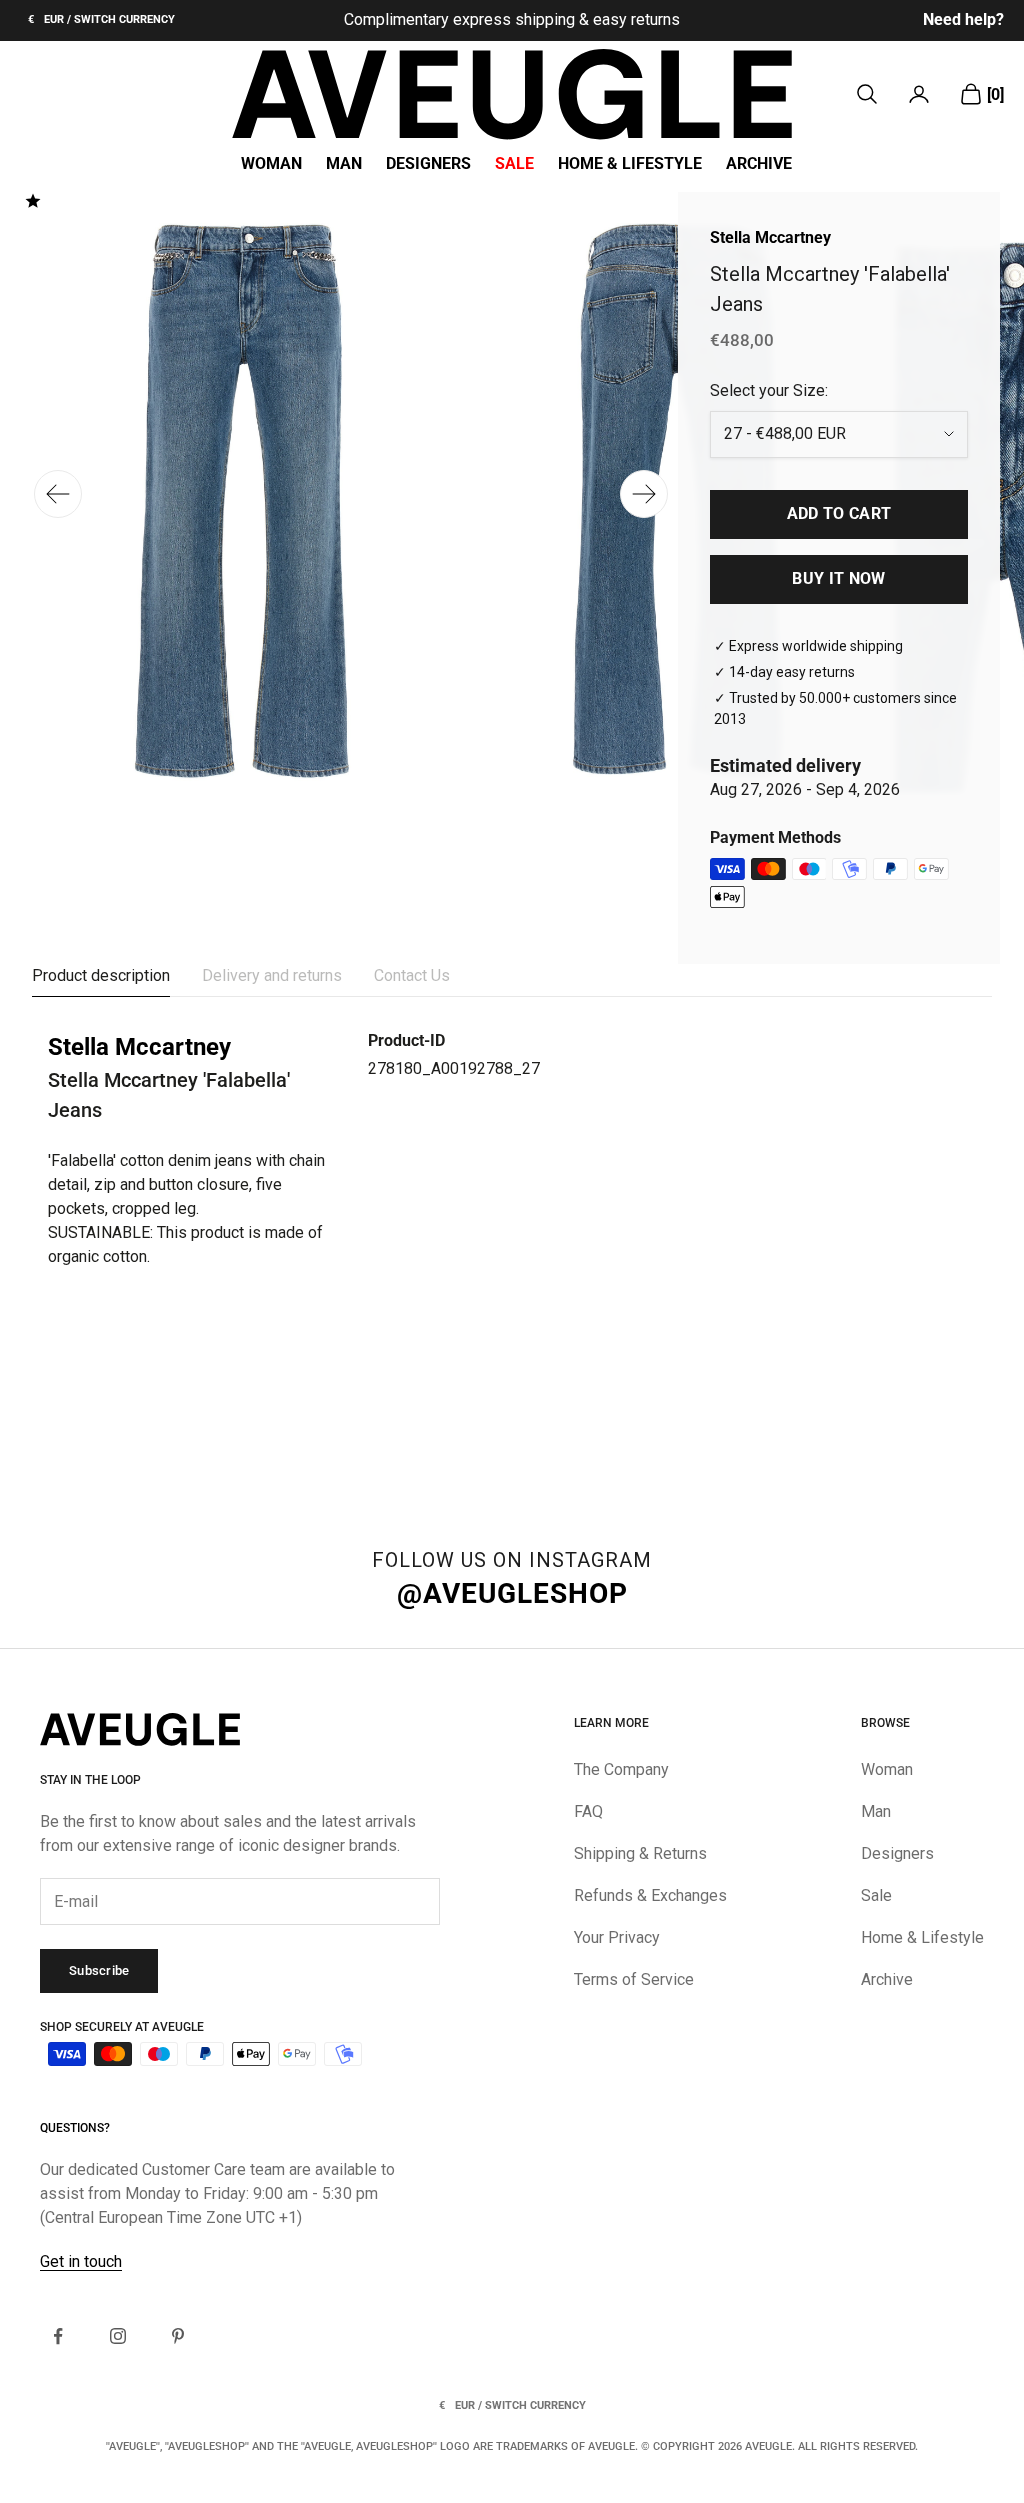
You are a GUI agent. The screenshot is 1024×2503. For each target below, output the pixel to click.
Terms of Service (634, 1979)
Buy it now (838, 578)
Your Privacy (617, 1937)
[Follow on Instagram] (118, 2336)
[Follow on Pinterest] (178, 2336)
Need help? (963, 19)
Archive (759, 164)
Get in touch (81, 2261)
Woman (271, 164)
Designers (428, 164)
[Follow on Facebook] (58, 2336)
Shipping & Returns (640, 1853)
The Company (621, 1769)
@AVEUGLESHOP (512, 1593)
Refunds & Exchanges (650, 1895)
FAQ (588, 1811)
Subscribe (99, 1970)
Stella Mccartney (770, 237)
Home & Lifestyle (630, 164)
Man (344, 164)
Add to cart (839, 513)
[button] (644, 494)
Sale (514, 164)
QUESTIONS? (75, 2128)
